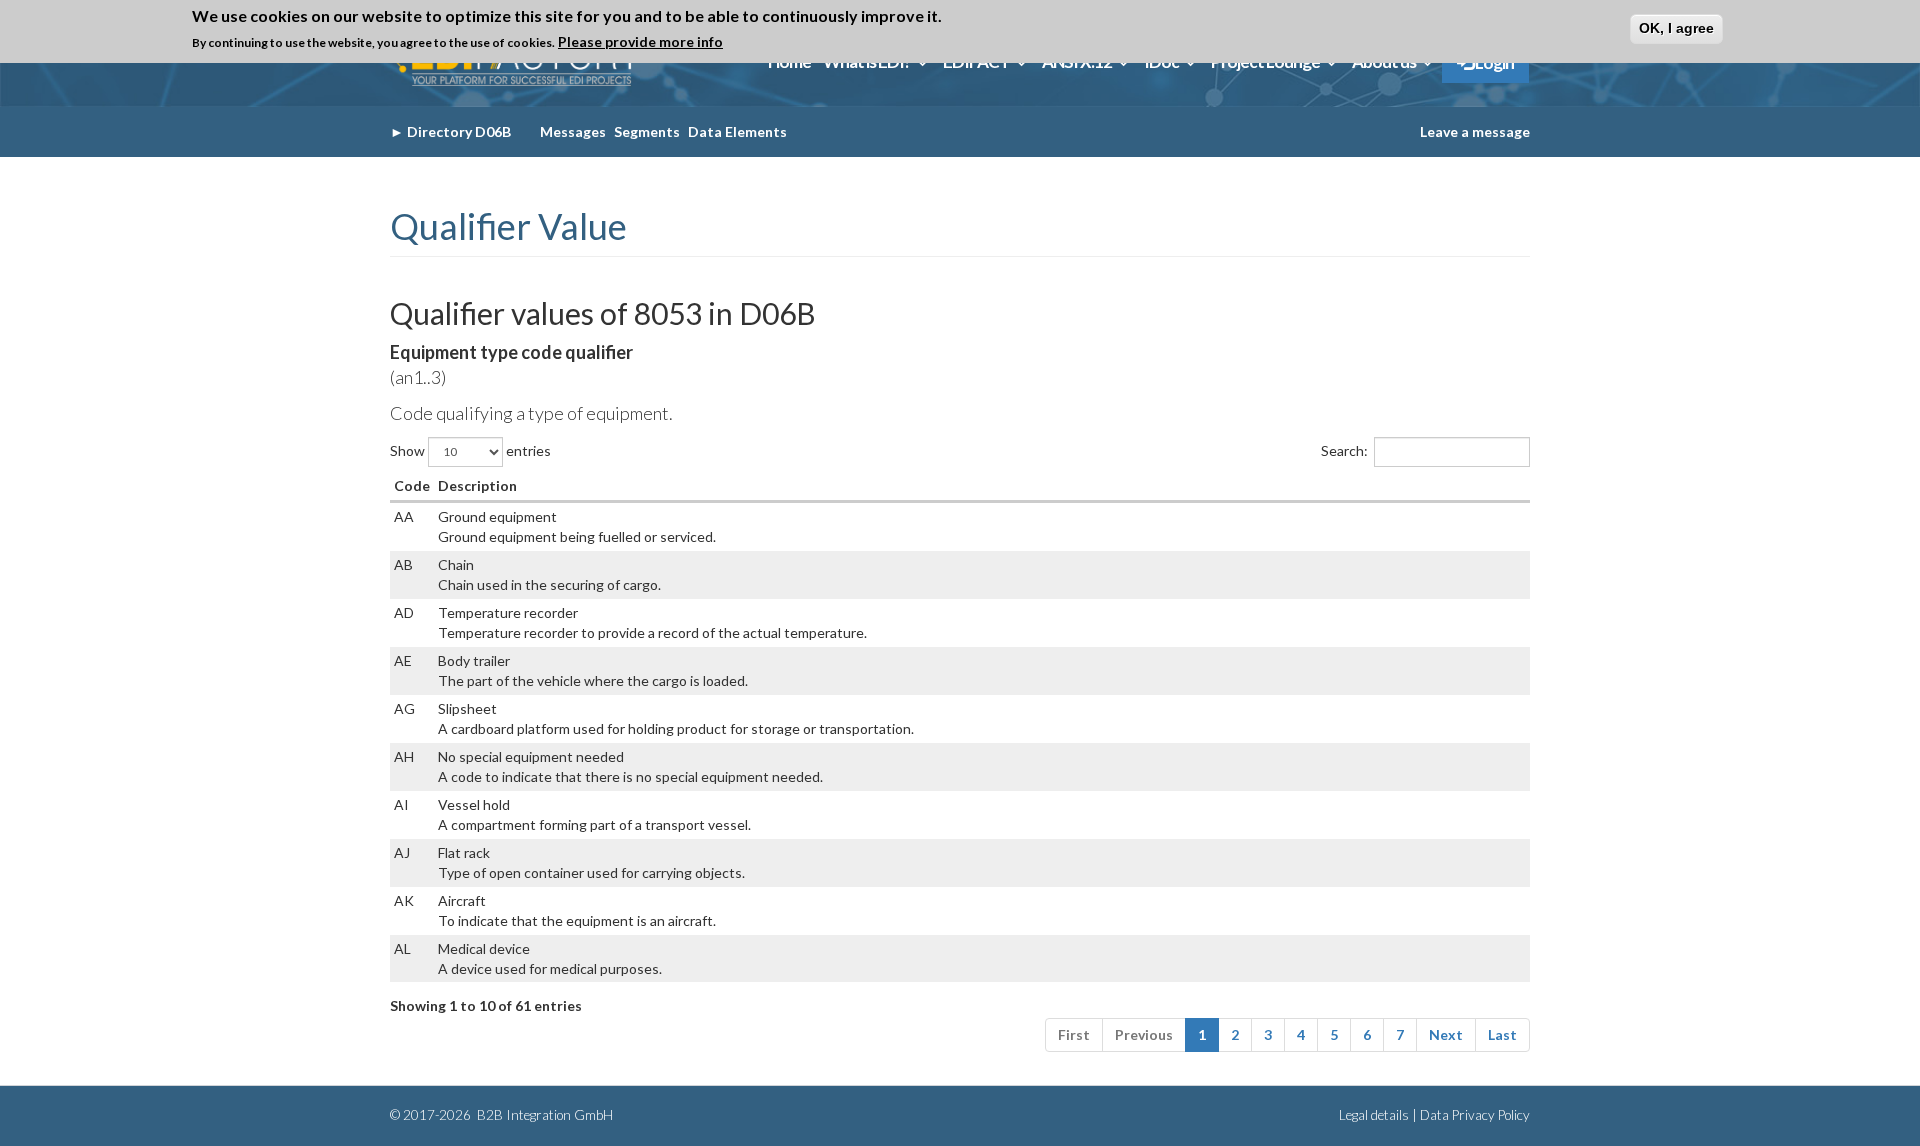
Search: (1344, 449)
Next (1446, 1034)
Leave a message (1475, 131)
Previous (1144, 1034)
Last (1502, 1034)
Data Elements (737, 131)
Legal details (1374, 1115)
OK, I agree (1676, 28)
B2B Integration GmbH (543, 1115)
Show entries (470, 449)
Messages (573, 131)
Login (1493, 62)
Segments (647, 131)
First (1074, 1034)
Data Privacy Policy (1475, 1115)
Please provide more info (640, 41)
